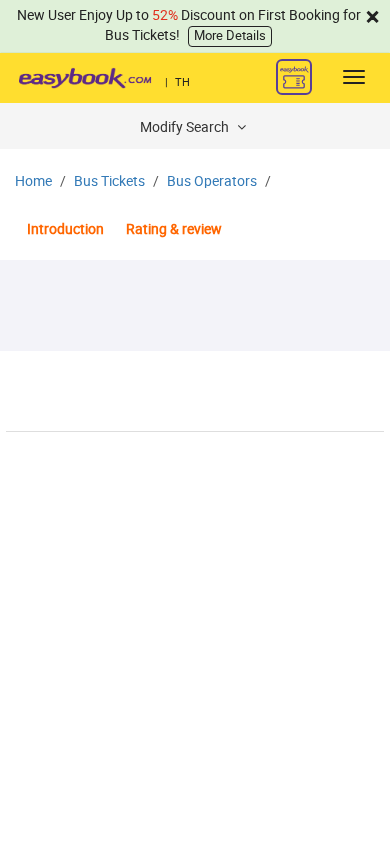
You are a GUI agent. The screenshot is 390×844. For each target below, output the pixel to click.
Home (33, 181)
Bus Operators (212, 181)
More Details (230, 35)
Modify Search (186, 127)
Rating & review (174, 229)
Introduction (65, 229)
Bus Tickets (109, 181)
